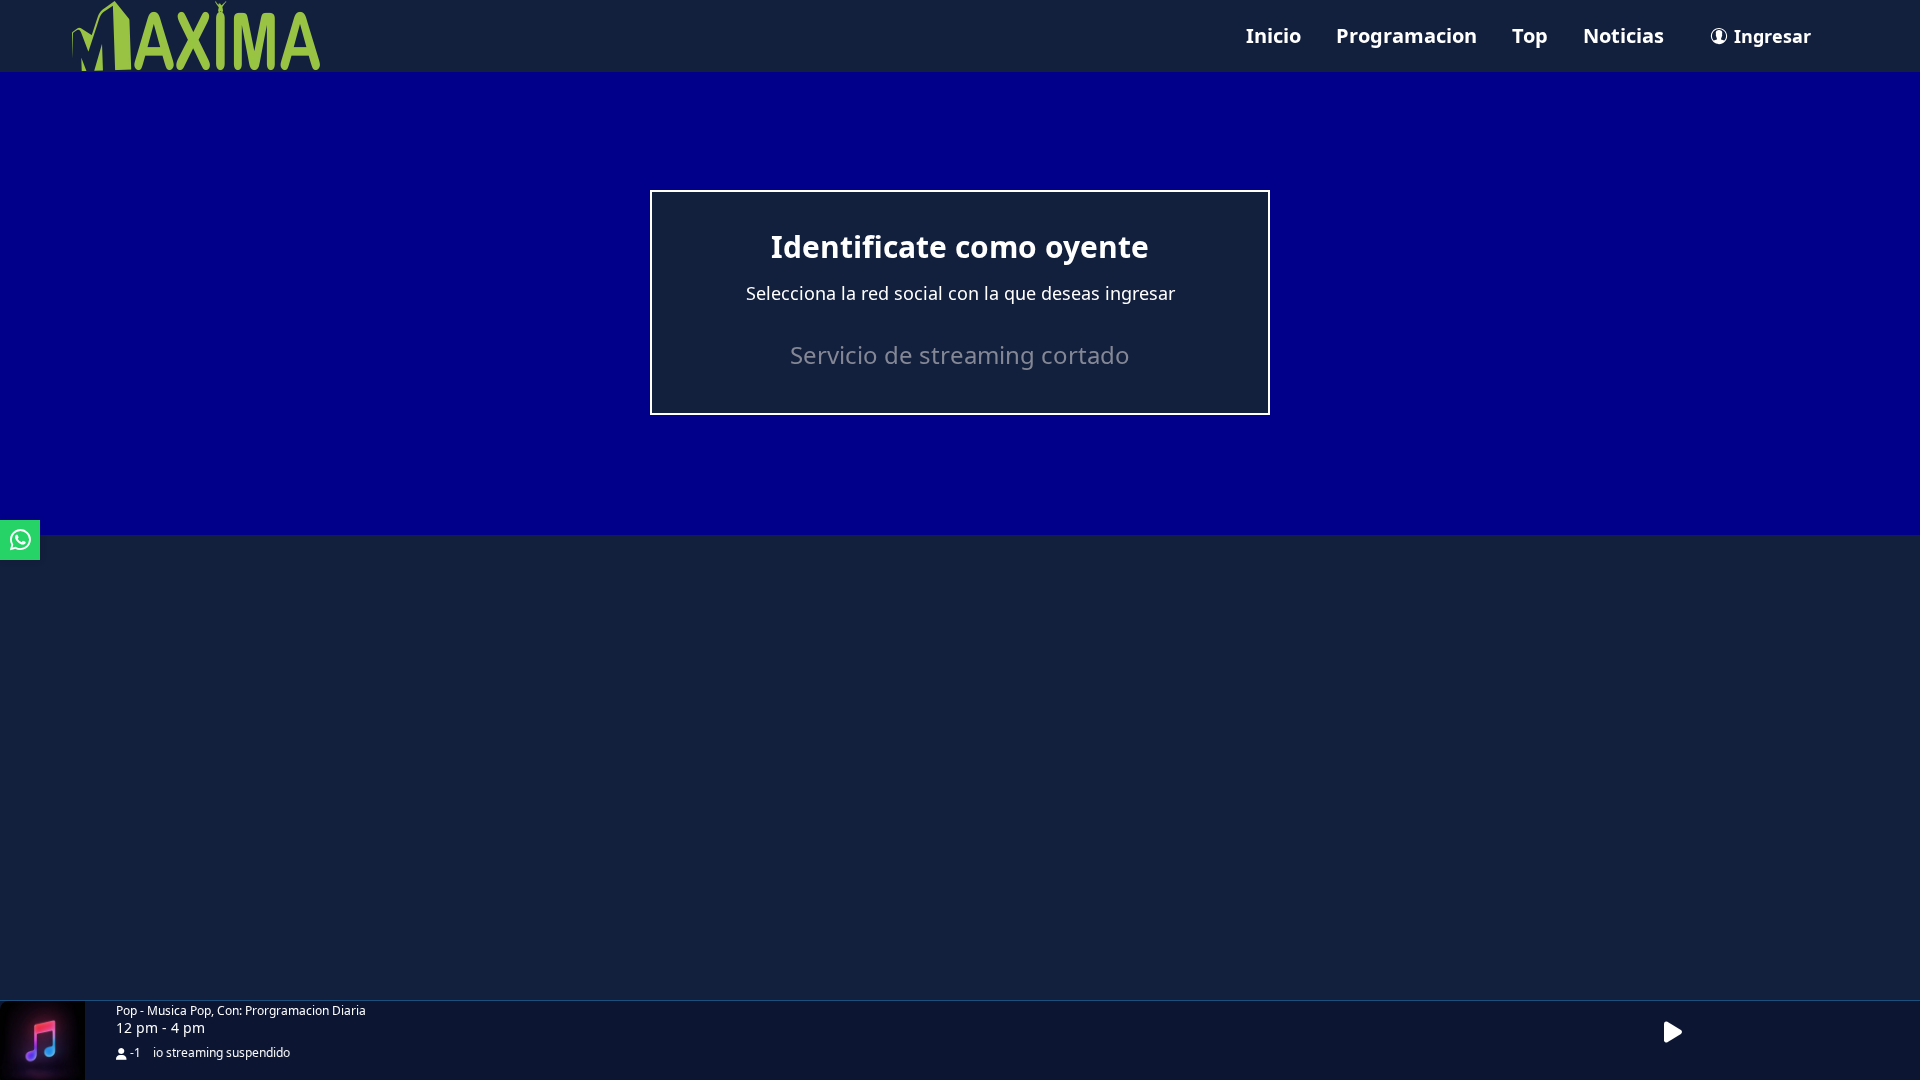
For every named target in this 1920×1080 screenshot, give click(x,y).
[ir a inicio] (196, 34)
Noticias (1623, 35)
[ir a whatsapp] (20, 540)
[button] (1684, 1032)
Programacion (1406, 35)
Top (1530, 35)
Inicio (1273, 35)
